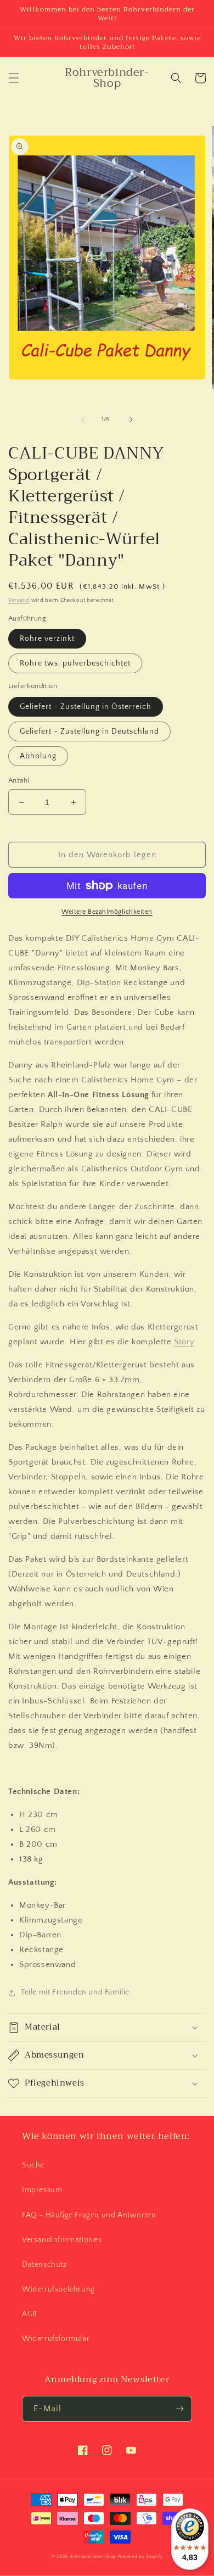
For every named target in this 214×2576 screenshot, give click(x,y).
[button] (14, 78)
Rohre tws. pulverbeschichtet (75, 663)
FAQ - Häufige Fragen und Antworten (89, 2215)
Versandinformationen (62, 2240)
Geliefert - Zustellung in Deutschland (89, 731)
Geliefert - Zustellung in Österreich (86, 707)
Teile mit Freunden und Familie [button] (75, 1992)
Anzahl (19, 780)
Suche (33, 2165)
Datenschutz (44, 2265)
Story (184, 1342)
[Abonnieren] (179, 2409)
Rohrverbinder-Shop (93, 2557)
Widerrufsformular (56, 2339)
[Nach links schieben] (83, 420)
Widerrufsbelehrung (58, 2289)
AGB (30, 2314)
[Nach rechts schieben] (131, 420)
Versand (19, 600)
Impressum (42, 2190)
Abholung (38, 756)
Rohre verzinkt (47, 639)
